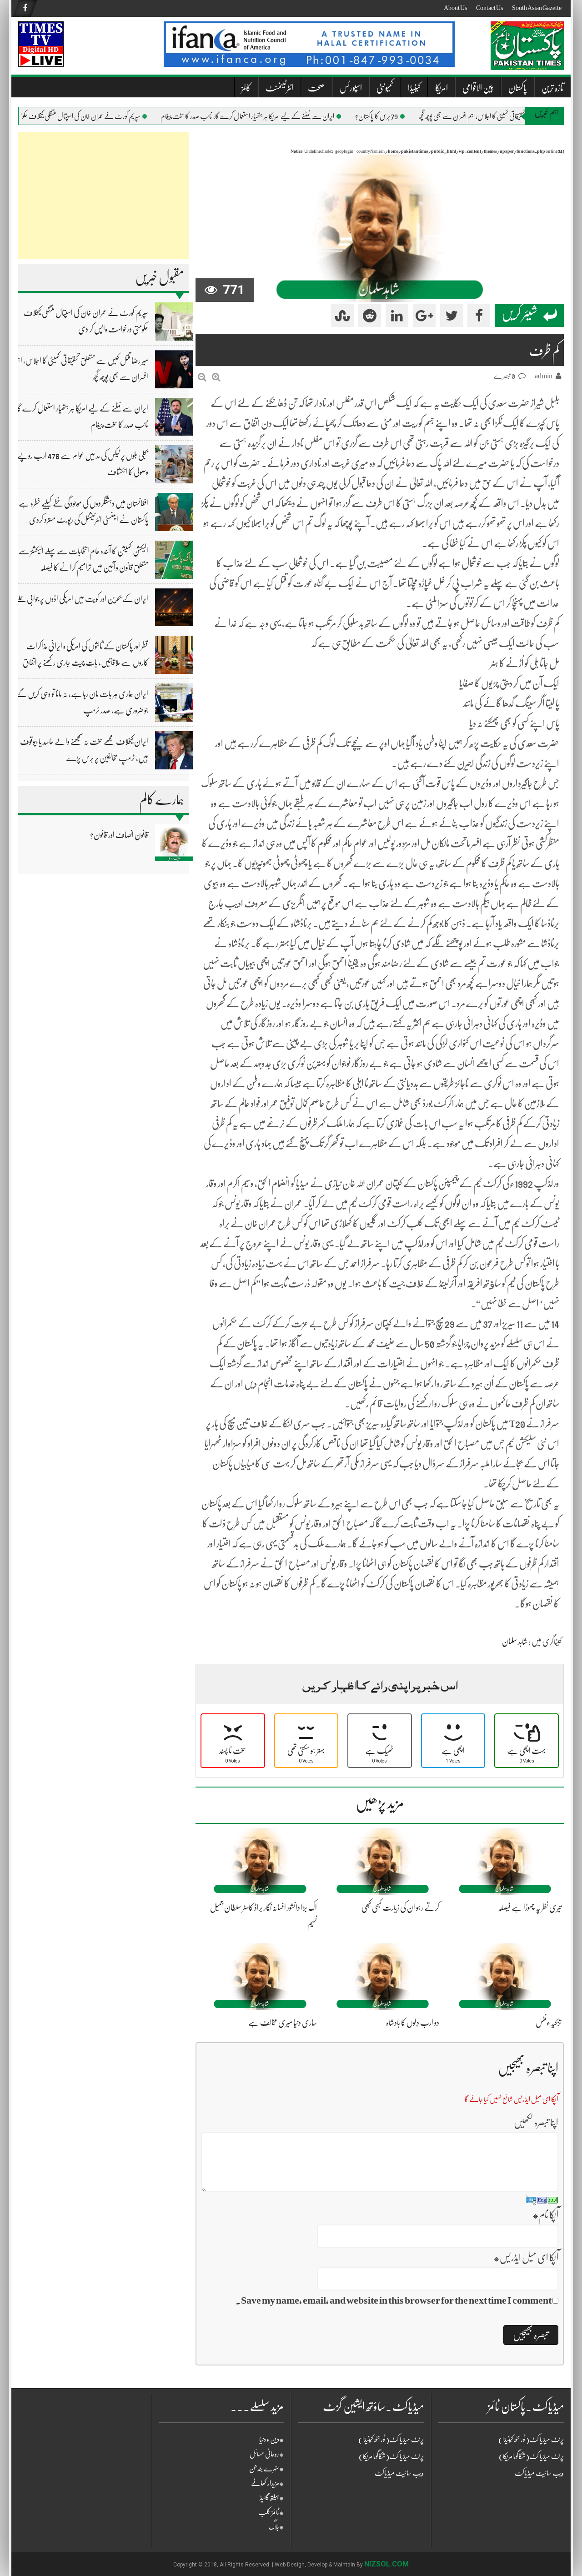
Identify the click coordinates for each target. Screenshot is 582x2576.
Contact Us (489, 8)
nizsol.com (386, 2564)
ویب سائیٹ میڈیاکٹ (399, 2473)
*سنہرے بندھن (266, 2469)
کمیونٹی (385, 88)
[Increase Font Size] (216, 377)
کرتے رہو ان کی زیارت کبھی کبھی (400, 1908)
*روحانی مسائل (267, 2454)
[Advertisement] (103, 196)
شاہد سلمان (515, 1642)
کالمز (246, 88)
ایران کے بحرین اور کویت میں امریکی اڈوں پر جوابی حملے (82, 599)
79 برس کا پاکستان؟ (404, 116)
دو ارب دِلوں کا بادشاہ (413, 2023)
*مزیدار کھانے (267, 2483)
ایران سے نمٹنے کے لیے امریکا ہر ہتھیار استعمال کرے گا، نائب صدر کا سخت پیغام (275, 116)
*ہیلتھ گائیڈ (272, 2498)
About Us (455, 8)
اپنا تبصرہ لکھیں (536, 2122)
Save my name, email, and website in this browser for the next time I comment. (394, 2300)
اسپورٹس (351, 88)
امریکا (442, 88)
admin (544, 376)
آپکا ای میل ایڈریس (526, 2257)
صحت (316, 88)
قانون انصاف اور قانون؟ (119, 835)
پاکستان (518, 88)
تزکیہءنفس (549, 2023)
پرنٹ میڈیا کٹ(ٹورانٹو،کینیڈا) (391, 2440)
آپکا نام (545, 2215)
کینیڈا (414, 88)
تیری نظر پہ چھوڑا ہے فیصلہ (530, 1908)
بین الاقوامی (478, 88)
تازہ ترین (553, 88)
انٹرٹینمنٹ (279, 88)
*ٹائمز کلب (271, 2512)
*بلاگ (276, 2527)
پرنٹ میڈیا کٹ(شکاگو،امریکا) (391, 2456)
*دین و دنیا (271, 2440)
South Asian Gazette (537, 8)
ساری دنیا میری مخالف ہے (283, 2023)
